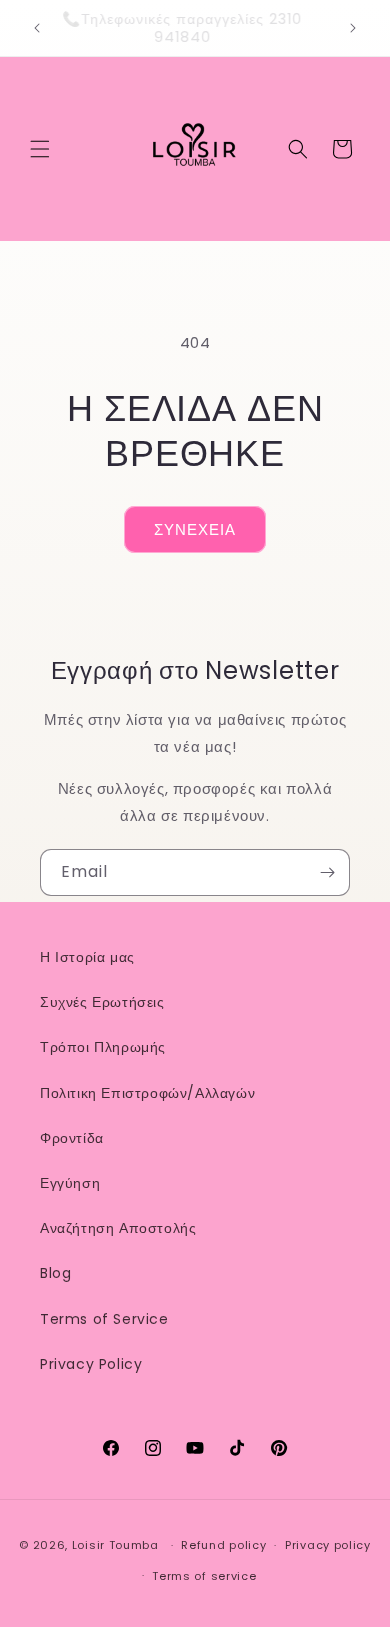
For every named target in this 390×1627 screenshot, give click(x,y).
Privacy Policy (91, 1364)
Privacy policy (328, 1545)
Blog (55, 1273)
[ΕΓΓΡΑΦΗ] (327, 872)
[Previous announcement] (37, 28)
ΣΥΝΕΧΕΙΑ (195, 529)
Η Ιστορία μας (87, 957)
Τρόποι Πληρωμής (103, 1047)
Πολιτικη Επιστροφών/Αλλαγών (147, 1093)
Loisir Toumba (115, 1545)
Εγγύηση (70, 1183)
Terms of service (204, 1576)
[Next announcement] (353, 28)
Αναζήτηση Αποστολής (118, 1228)
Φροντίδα (72, 1138)
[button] (40, 149)
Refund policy (223, 1545)
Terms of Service (104, 1319)
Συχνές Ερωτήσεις (102, 1002)
